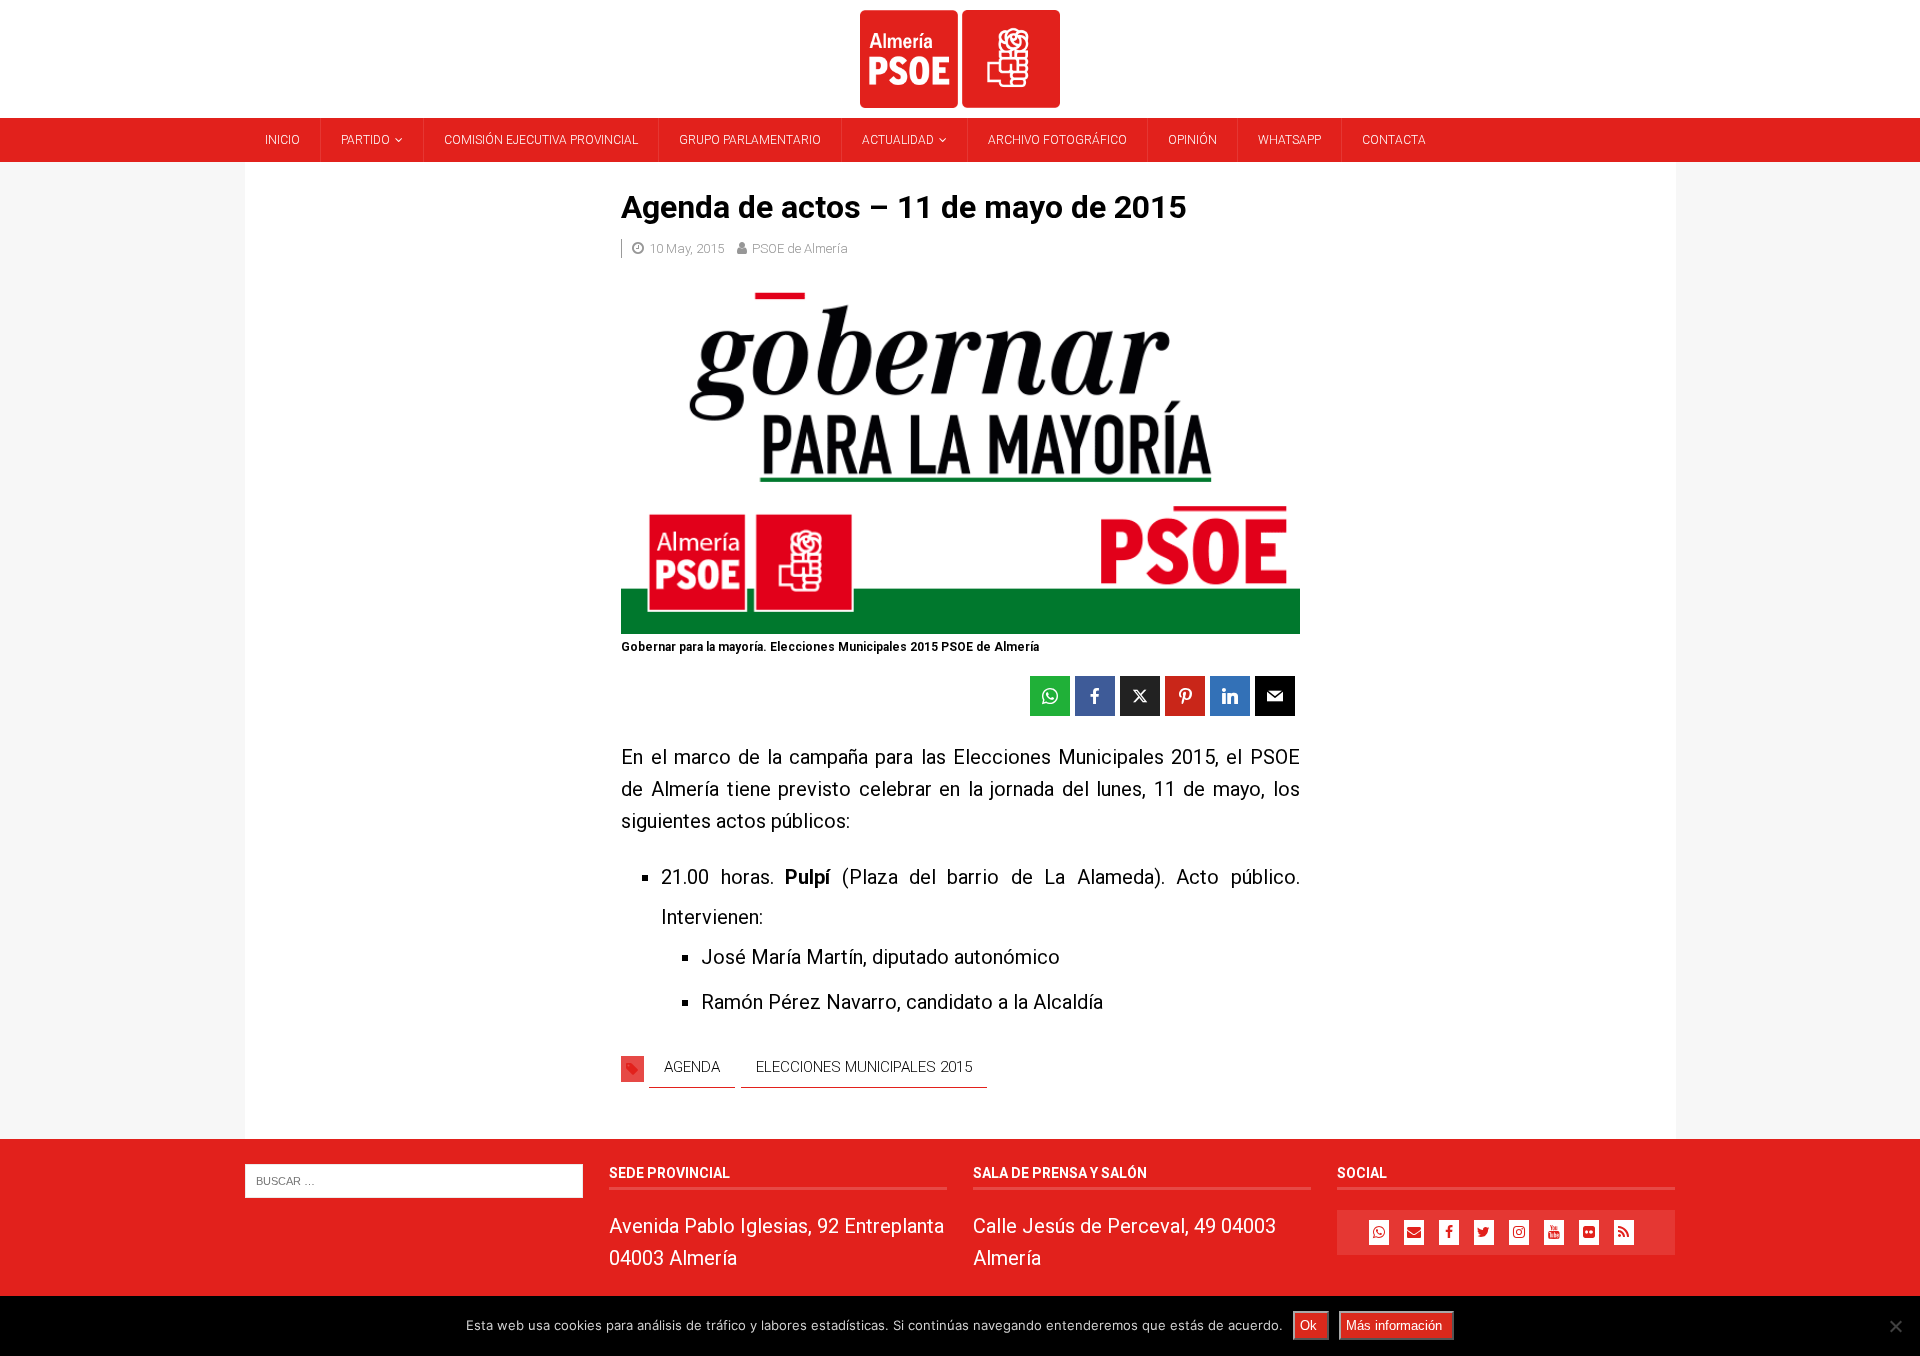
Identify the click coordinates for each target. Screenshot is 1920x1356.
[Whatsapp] (1379, 1232)
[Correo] (1414, 1232)
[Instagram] (1519, 1232)
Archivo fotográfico (1057, 140)
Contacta (1394, 140)
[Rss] (1624, 1232)
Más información (1394, 1325)
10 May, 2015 (686, 248)
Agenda (692, 1067)
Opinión (1192, 140)
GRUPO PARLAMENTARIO (750, 140)
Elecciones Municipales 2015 (864, 1067)
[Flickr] (1589, 1232)
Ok (1308, 1325)
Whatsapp (1289, 140)
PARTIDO (365, 140)
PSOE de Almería (800, 248)
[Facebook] (1449, 1232)
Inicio (282, 140)
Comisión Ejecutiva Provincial (541, 140)
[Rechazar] (1895, 1326)
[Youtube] (1554, 1232)
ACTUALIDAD (898, 140)
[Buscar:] (414, 1180)
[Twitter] (1484, 1232)
